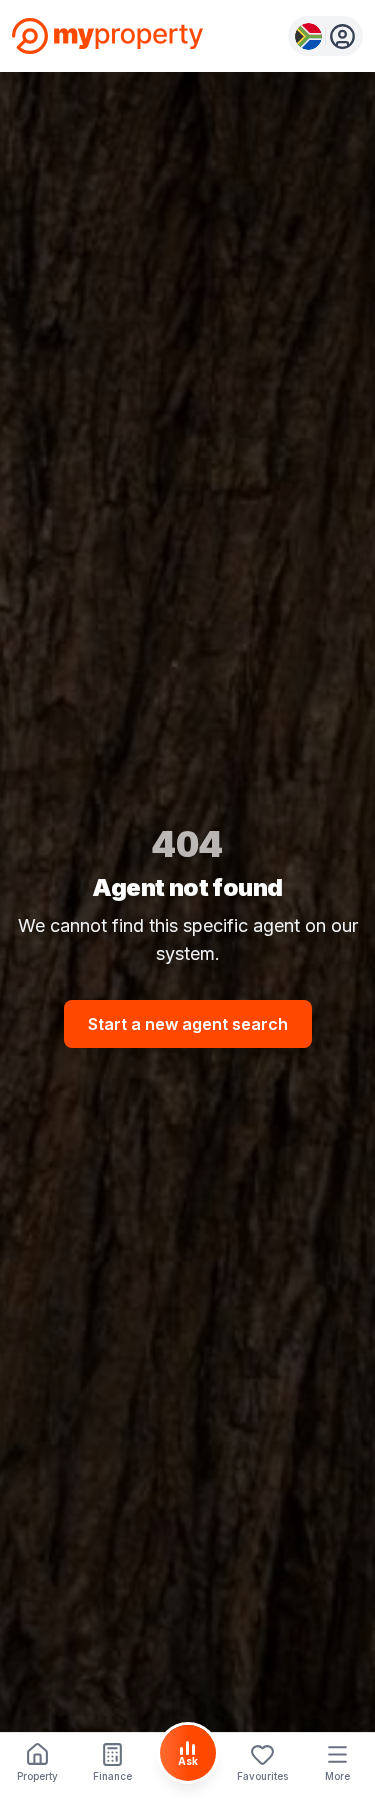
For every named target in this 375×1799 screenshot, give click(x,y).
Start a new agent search (188, 1024)
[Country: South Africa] (325, 36)
